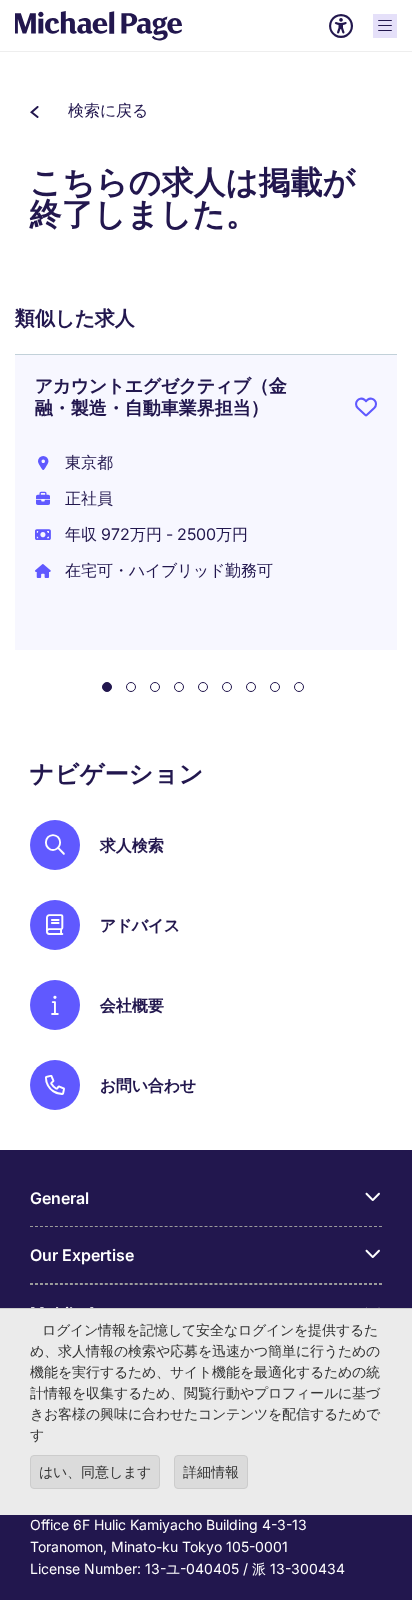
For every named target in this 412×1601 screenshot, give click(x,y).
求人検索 (132, 845)
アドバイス (140, 925)
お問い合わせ (148, 1085)
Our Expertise (82, 1255)
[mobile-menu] (385, 26)
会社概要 (132, 1005)
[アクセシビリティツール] (341, 26)
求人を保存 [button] (366, 411)
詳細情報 (211, 1471)
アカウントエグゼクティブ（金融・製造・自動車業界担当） (161, 396)
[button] (89, 110)
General (59, 1198)
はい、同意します (95, 1471)
